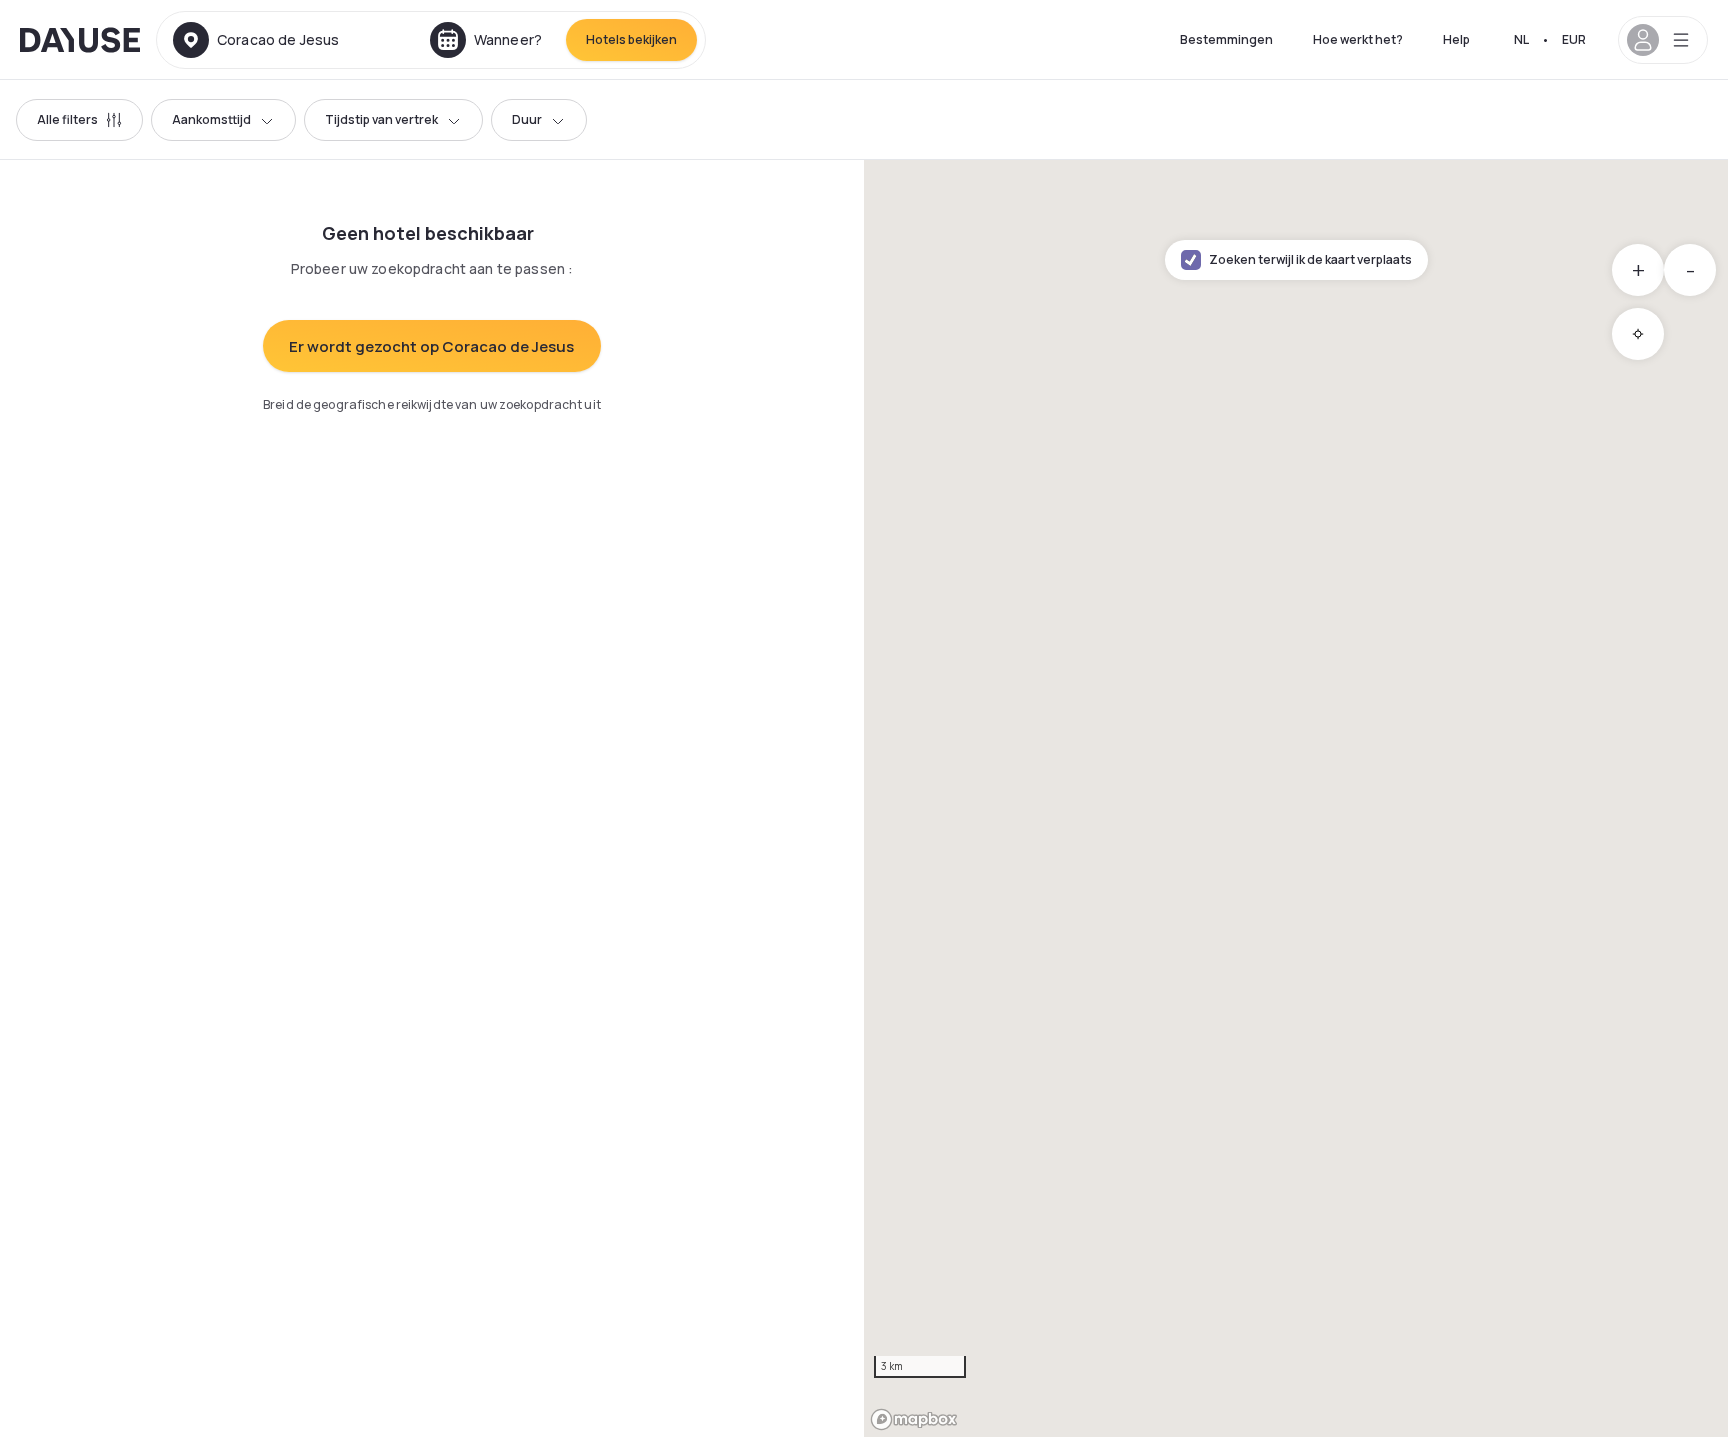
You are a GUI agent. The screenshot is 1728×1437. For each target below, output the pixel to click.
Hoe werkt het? (1358, 39)
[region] (1296, 798)
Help (1456, 39)
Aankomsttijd (211, 119)
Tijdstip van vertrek (381, 119)
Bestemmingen (1226, 39)
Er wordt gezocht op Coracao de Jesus (431, 346)
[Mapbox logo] (914, 1419)
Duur (527, 119)
